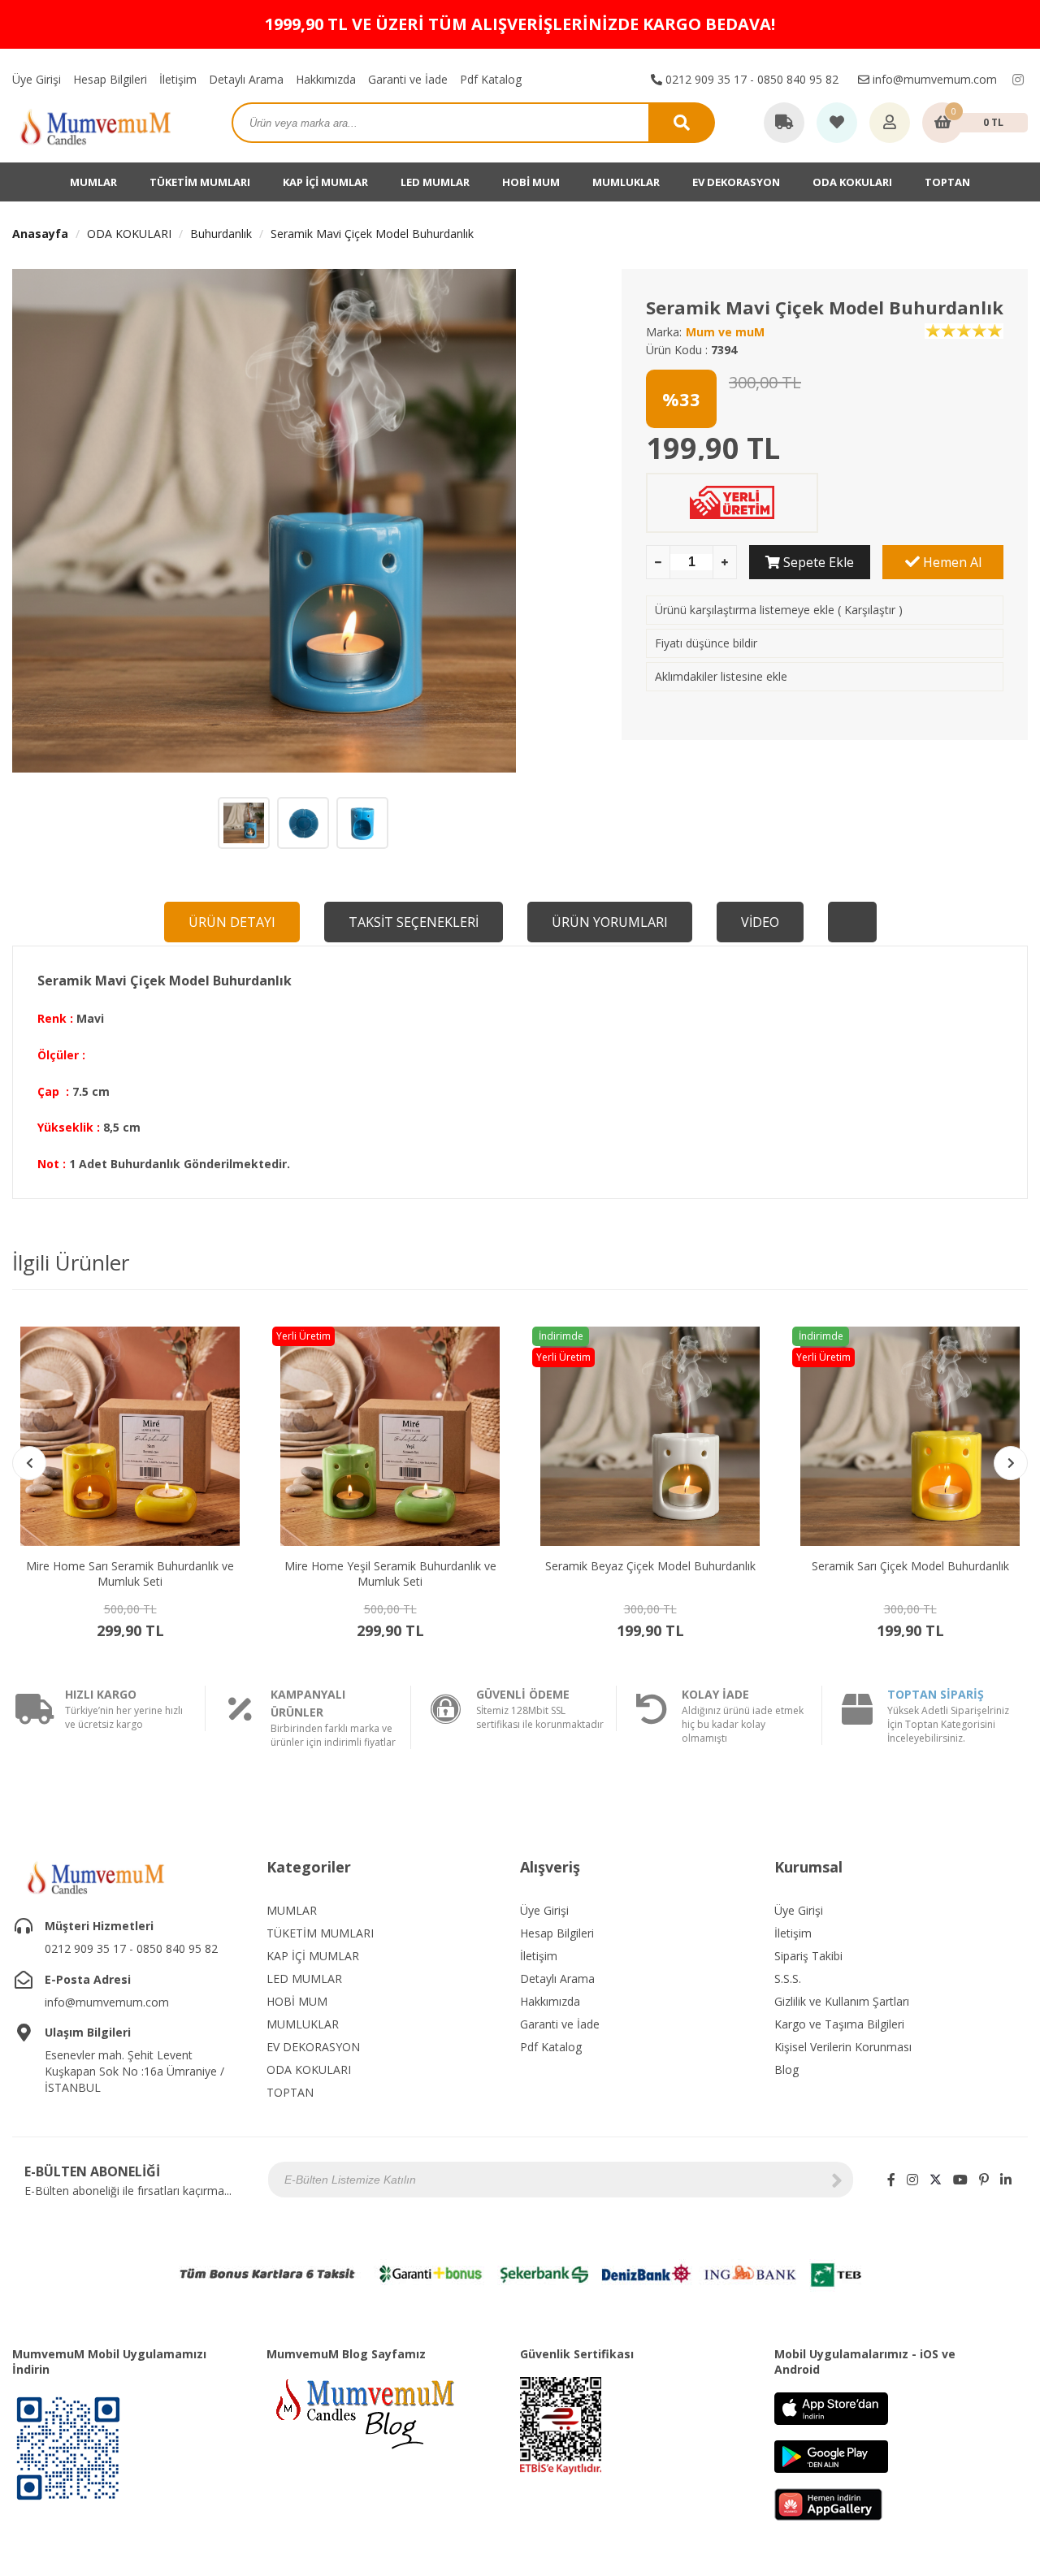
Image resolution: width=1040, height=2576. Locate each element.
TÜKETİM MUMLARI (200, 182)
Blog (786, 2069)
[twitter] (936, 2180)
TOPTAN (947, 182)
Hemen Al (951, 562)
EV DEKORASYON (736, 182)
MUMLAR (93, 182)
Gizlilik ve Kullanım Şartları (842, 2001)
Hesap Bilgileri (110, 79)
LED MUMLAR (435, 182)
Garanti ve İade (408, 79)
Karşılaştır (870, 610)
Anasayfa (40, 234)
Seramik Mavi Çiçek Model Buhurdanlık (372, 234)
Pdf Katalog (491, 79)
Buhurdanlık (221, 234)
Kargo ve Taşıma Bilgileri (839, 2024)
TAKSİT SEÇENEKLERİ (414, 922)
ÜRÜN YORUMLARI (610, 922)
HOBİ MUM (531, 182)
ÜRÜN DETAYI (232, 922)
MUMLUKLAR (626, 182)
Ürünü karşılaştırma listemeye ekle (745, 610)
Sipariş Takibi (808, 1956)
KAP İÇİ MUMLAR (325, 182)
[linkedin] (1006, 2180)
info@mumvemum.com (933, 79)
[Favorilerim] (837, 123)
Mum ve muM (725, 332)
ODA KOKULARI (852, 182)
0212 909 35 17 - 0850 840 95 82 (750, 79)
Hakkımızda (326, 79)
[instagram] (1018, 80)
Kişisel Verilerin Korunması (843, 2047)
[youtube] (960, 2180)
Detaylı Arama (246, 79)
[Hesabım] (890, 123)
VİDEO (760, 922)
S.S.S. (788, 1979)
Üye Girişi (37, 79)
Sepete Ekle (817, 562)
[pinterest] (984, 2180)
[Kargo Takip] (784, 123)
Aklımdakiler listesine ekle (721, 676)
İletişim (178, 79)
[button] (1011, 1463)
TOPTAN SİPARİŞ (936, 1694)
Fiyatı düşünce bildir (706, 643)
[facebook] (891, 2180)
